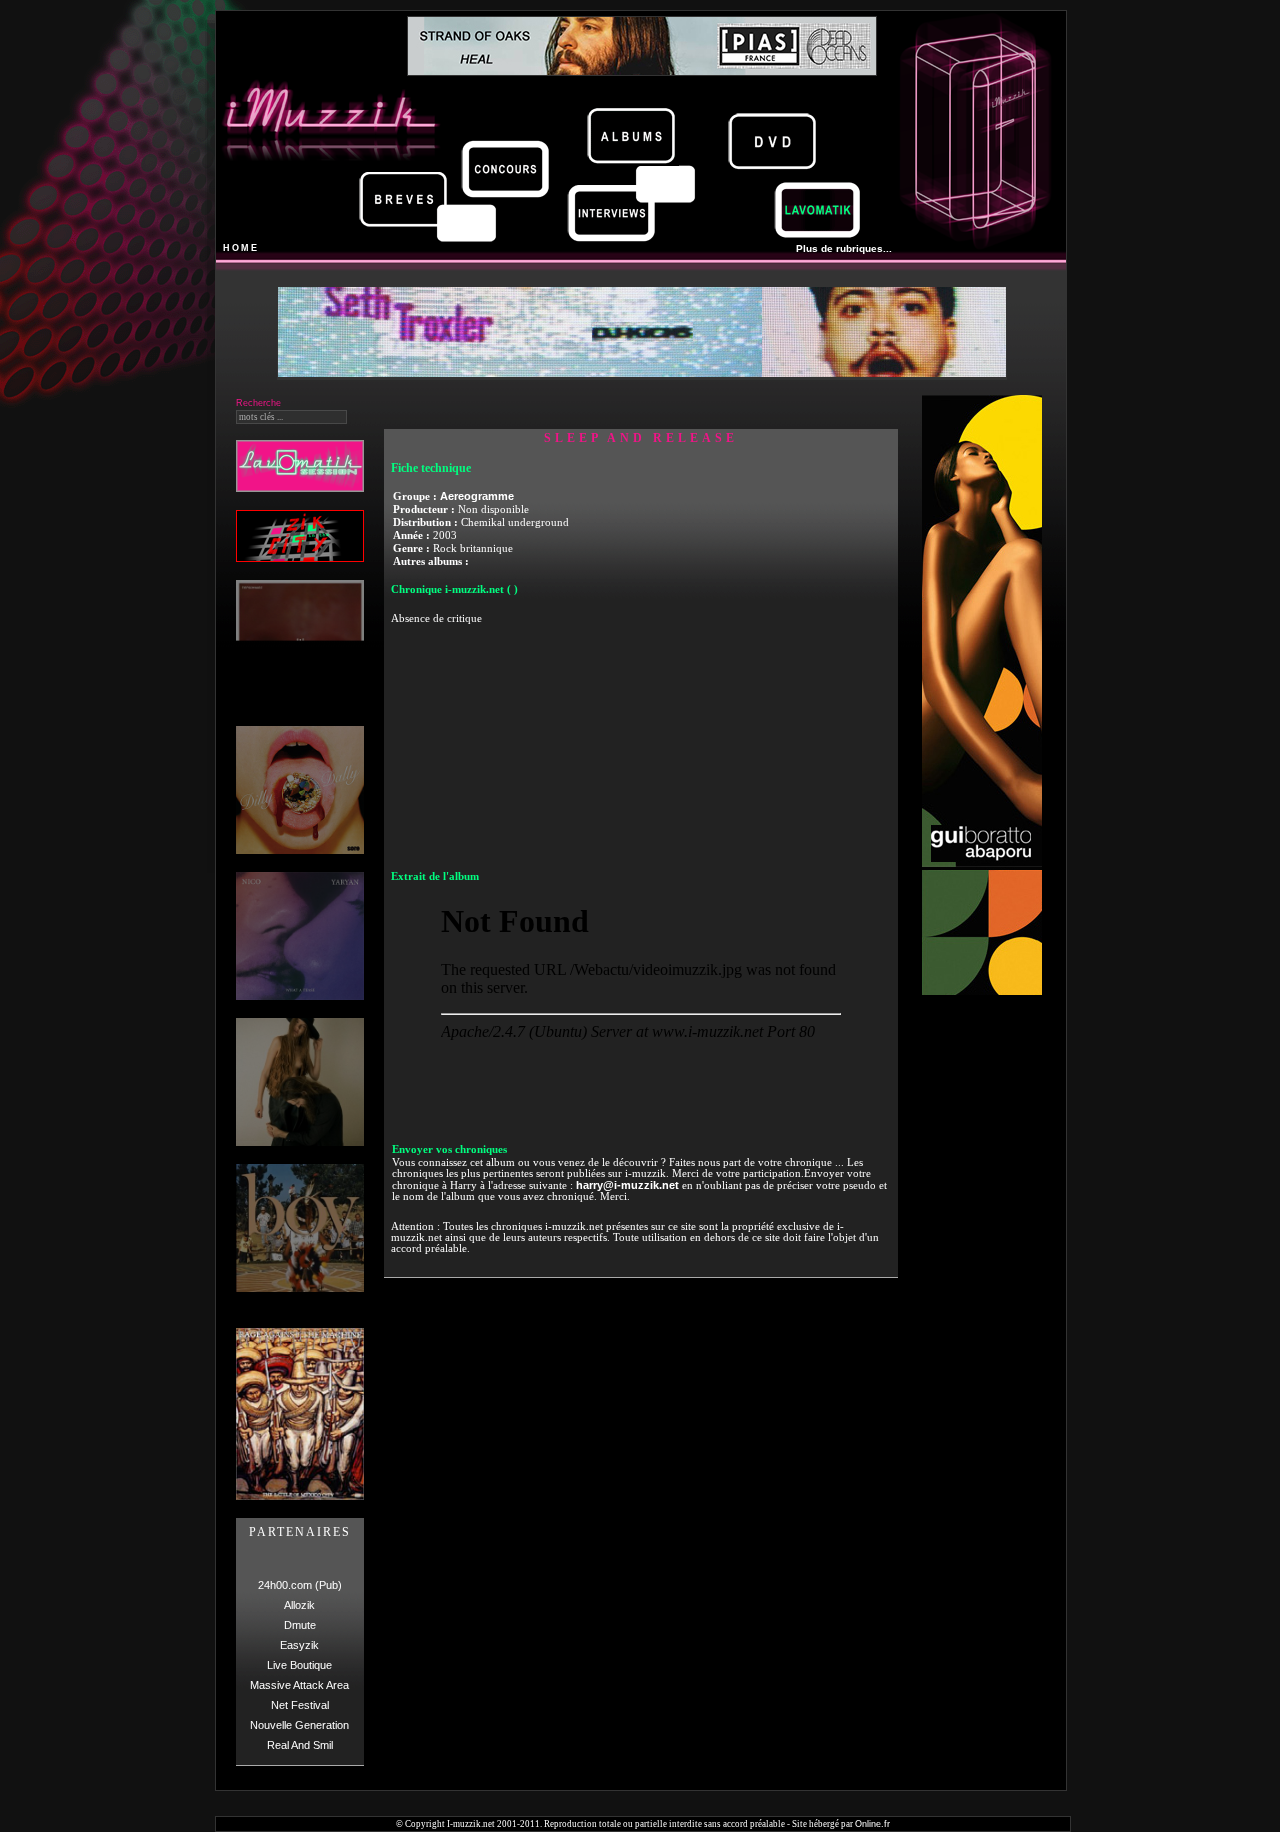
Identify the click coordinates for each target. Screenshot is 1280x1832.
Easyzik (299, 1645)
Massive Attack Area (299, 1685)
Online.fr (872, 1824)
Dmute (300, 1625)
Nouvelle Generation (299, 1725)
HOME (241, 248)
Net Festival (300, 1705)
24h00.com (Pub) (300, 1585)
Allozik (299, 1605)
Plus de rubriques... (844, 248)
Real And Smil (300, 1745)
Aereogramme (477, 496)
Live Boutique (299, 1665)
